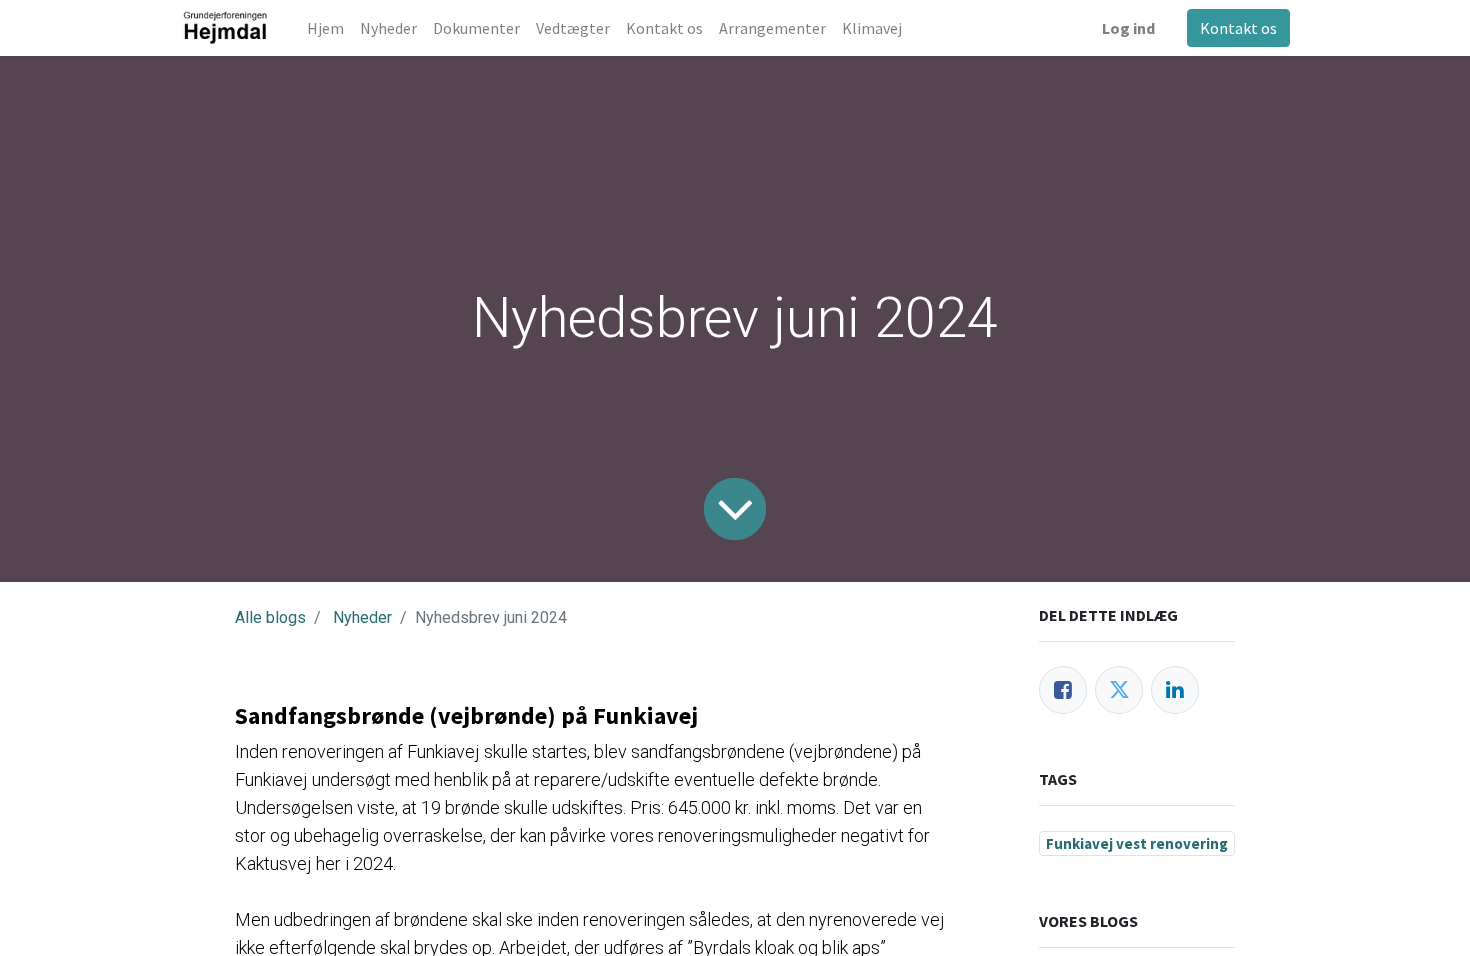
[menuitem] (325, 28)
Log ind (1128, 28)
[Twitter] (1119, 690)
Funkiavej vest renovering (1137, 843)
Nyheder (362, 617)
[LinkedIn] (1175, 690)
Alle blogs (270, 617)
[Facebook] (1063, 690)
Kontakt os (1238, 28)
